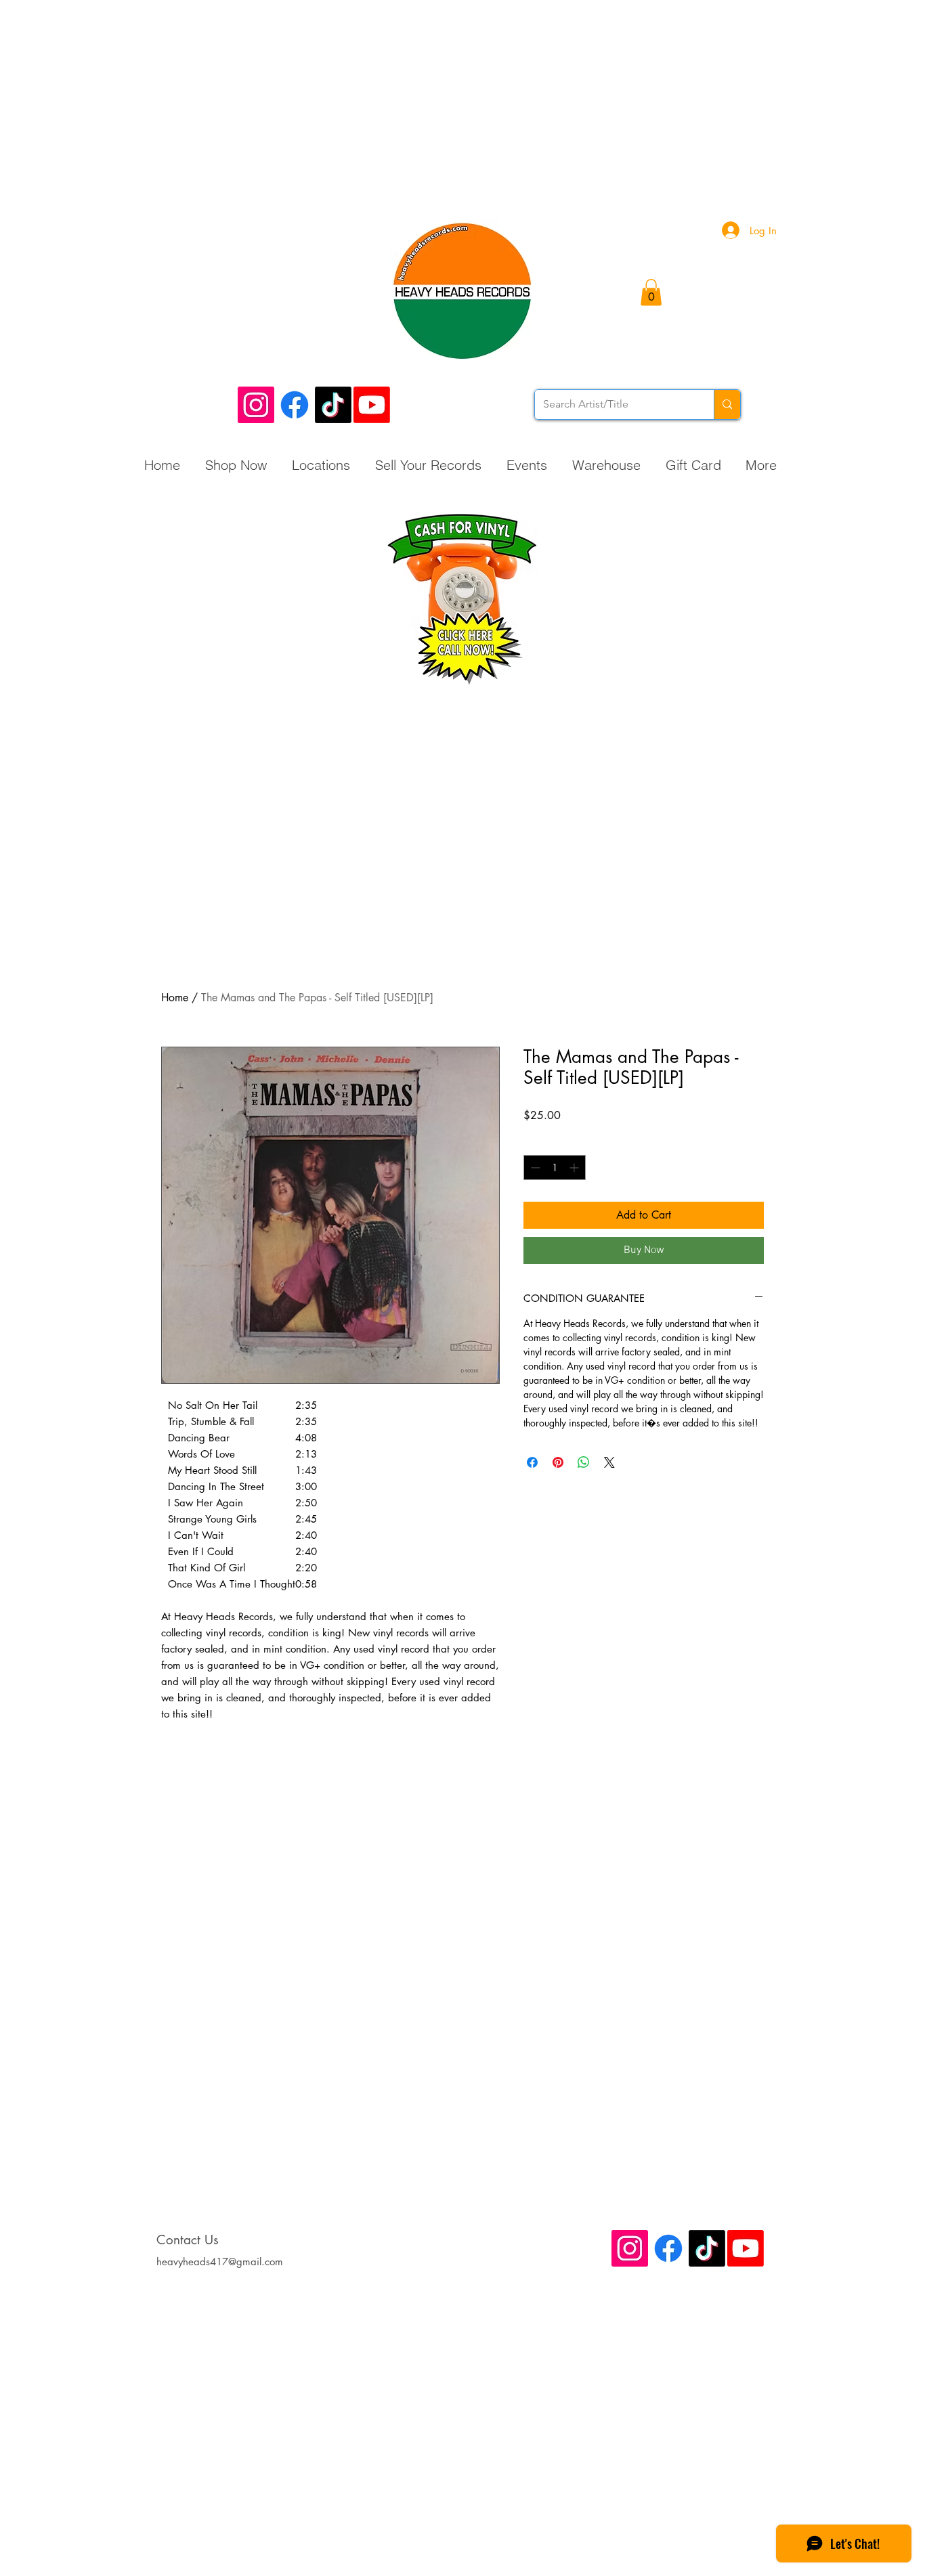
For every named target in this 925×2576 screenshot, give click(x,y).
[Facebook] (295, 405)
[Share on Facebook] (532, 1462)
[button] (651, 292)
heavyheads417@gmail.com (220, 2262)
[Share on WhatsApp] (584, 1462)
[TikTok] (333, 405)
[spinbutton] (555, 1167)
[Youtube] (372, 405)
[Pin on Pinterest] (558, 1462)
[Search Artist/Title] (727, 405)
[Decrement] (534, 1167)
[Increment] (575, 1167)
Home (175, 998)
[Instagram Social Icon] (256, 405)
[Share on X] (609, 1462)
